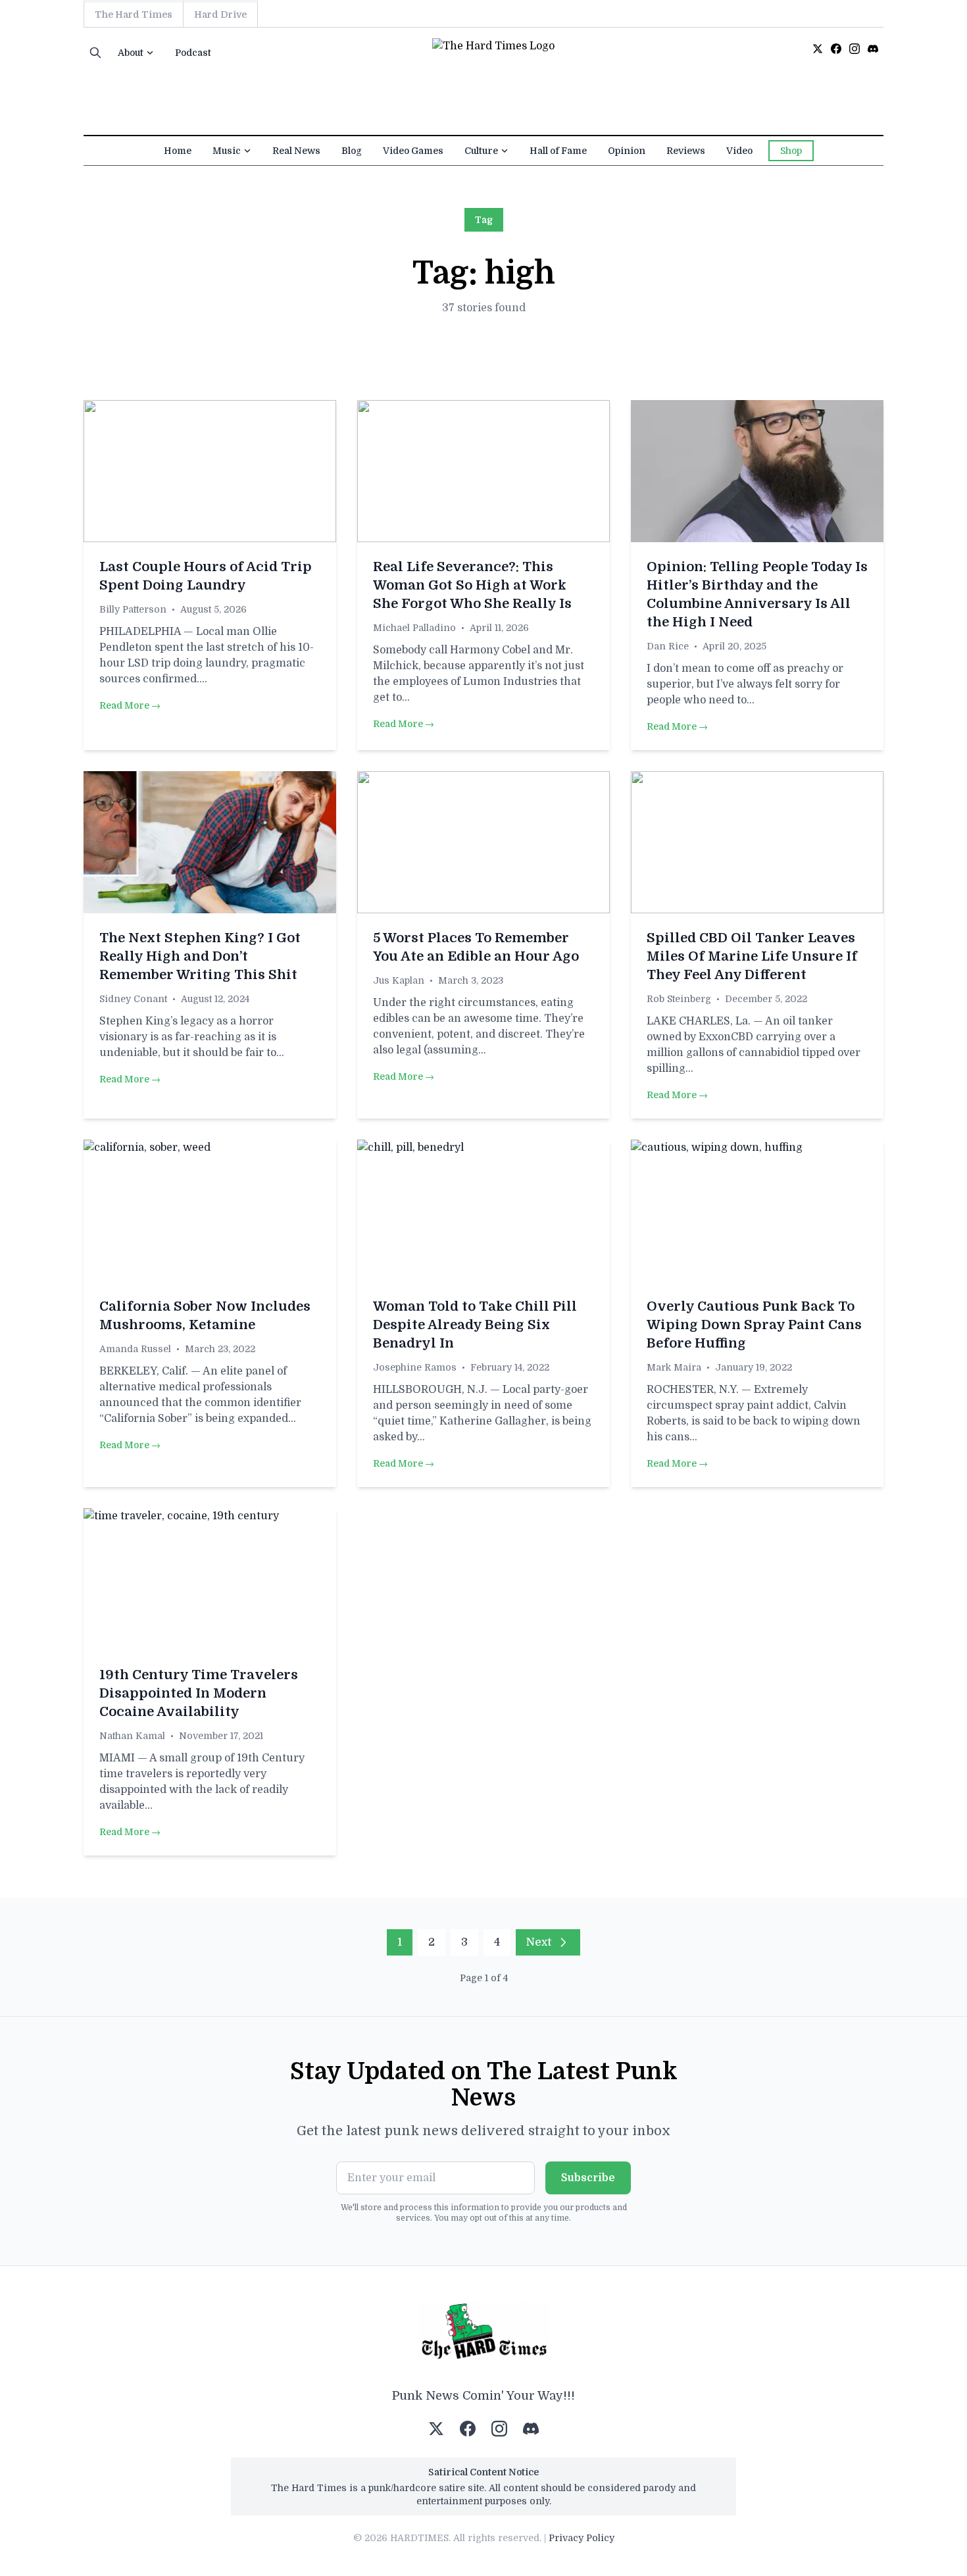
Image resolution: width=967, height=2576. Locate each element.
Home (178, 151)
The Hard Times (134, 14)
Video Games (413, 151)
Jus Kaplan (399, 980)
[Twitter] (818, 49)
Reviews (686, 151)
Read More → (130, 705)
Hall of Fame (558, 151)
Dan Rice (668, 646)
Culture (481, 151)
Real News (296, 151)
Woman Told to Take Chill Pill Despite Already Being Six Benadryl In (475, 1325)
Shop (791, 151)
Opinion (627, 151)
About (131, 53)
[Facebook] (836, 49)
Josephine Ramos (415, 1367)
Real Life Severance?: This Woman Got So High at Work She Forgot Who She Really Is (472, 585)
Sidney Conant (133, 999)
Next (539, 1942)
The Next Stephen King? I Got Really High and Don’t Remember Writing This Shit (200, 956)
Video (739, 151)
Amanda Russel (135, 1349)
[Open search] (95, 53)
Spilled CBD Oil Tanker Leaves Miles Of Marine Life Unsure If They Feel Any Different (752, 956)
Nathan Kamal (132, 1736)
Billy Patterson (133, 609)
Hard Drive (220, 14)
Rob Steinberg (679, 999)
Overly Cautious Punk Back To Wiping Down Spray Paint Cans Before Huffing (754, 1325)
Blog (352, 151)
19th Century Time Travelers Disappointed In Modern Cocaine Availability (199, 1693)
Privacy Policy (582, 2538)
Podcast (193, 53)
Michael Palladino (414, 628)
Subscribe (588, 2178)
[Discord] (873, 49)
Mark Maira (674, 1367)
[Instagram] (855, 49)
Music (227, 151)
